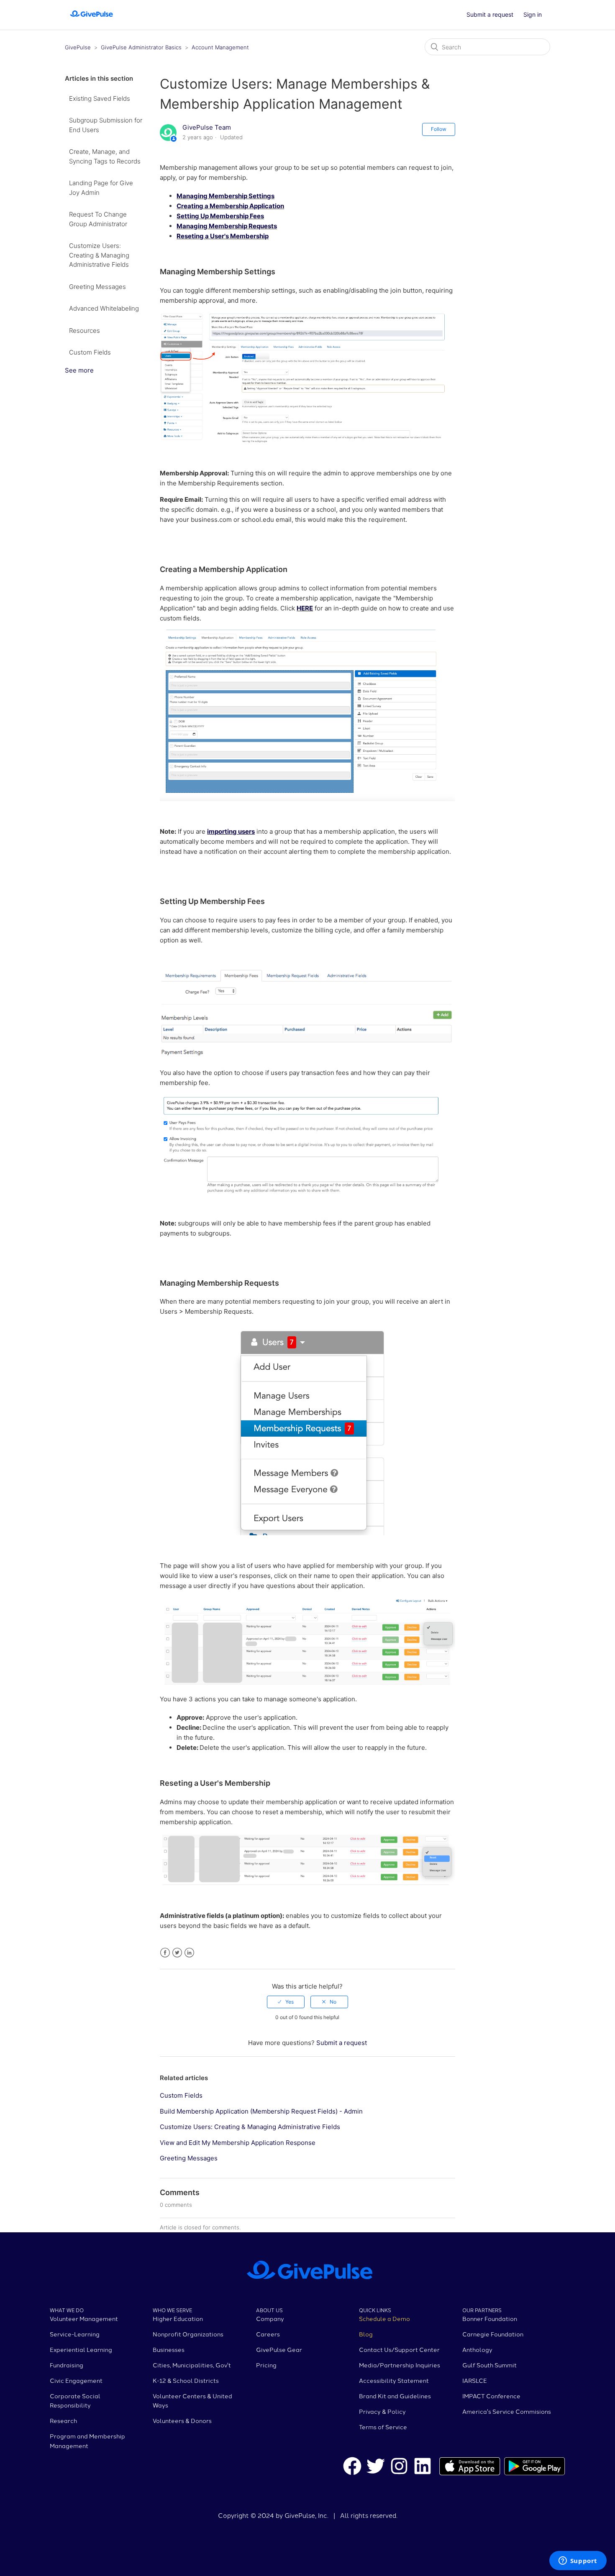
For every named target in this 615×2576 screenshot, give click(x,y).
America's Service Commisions (507, 2411)
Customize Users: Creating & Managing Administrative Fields (99, 255)
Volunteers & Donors (182, 2420)
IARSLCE (475, 2380)
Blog (366, 2334)
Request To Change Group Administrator (98, 219)
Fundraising (67, 2365)
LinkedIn (189, 1953)
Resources (85, 331)
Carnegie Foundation (493, 2334)
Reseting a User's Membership (223, 236)
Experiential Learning (81, 2349)
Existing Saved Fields (100, 98)
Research (63, 2420)
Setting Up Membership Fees (220, 216)
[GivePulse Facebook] (352, 2467)
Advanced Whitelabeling (104, 308)
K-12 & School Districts (186, 2380)
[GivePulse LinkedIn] (423, 2467)
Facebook (165, 1953)
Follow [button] (439, 129)
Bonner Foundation (490, 2318)
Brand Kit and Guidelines (395, 2396)
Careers (268, 2334)
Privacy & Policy (382, 2411)
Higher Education (178, 2318)
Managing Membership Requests (227, 226)
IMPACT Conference (491, 2396)
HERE (305, 608)
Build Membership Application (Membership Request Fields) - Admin (261, 2111)
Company (270, 2318)
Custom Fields (90, 352)
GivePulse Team (207, 127)
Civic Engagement (76, 2380)
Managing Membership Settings (225, 196)
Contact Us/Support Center (399, 2349)
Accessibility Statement (394, 2380)
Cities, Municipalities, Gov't (192, 2365)
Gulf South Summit (489, 2365)
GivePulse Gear (279, 2349)
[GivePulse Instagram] (399, 2467)
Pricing (266, 2365)
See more (79, 370)
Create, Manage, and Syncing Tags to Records (105, 156)
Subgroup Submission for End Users (106, 125)
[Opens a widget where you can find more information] (578, 2561)
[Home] (91, 19)
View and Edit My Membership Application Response (238, 2143)
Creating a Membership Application (230, 206)
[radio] (286, 2002)
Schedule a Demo (384, 2318)
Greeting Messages (97, 287)
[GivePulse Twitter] (376, 2467)
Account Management (220, 47)
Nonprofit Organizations (188, 2334)
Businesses (169, 2349)
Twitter (177, 1953)
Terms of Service (383, 2427)
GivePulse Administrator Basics (142, 47)
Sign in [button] (533, 14)
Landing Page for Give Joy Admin (101, 188)
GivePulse (78, 47)
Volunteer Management (84, 2318)
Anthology (477, 2349)
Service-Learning (75, 2334)
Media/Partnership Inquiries (400, 2365)
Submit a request (490, 14)
